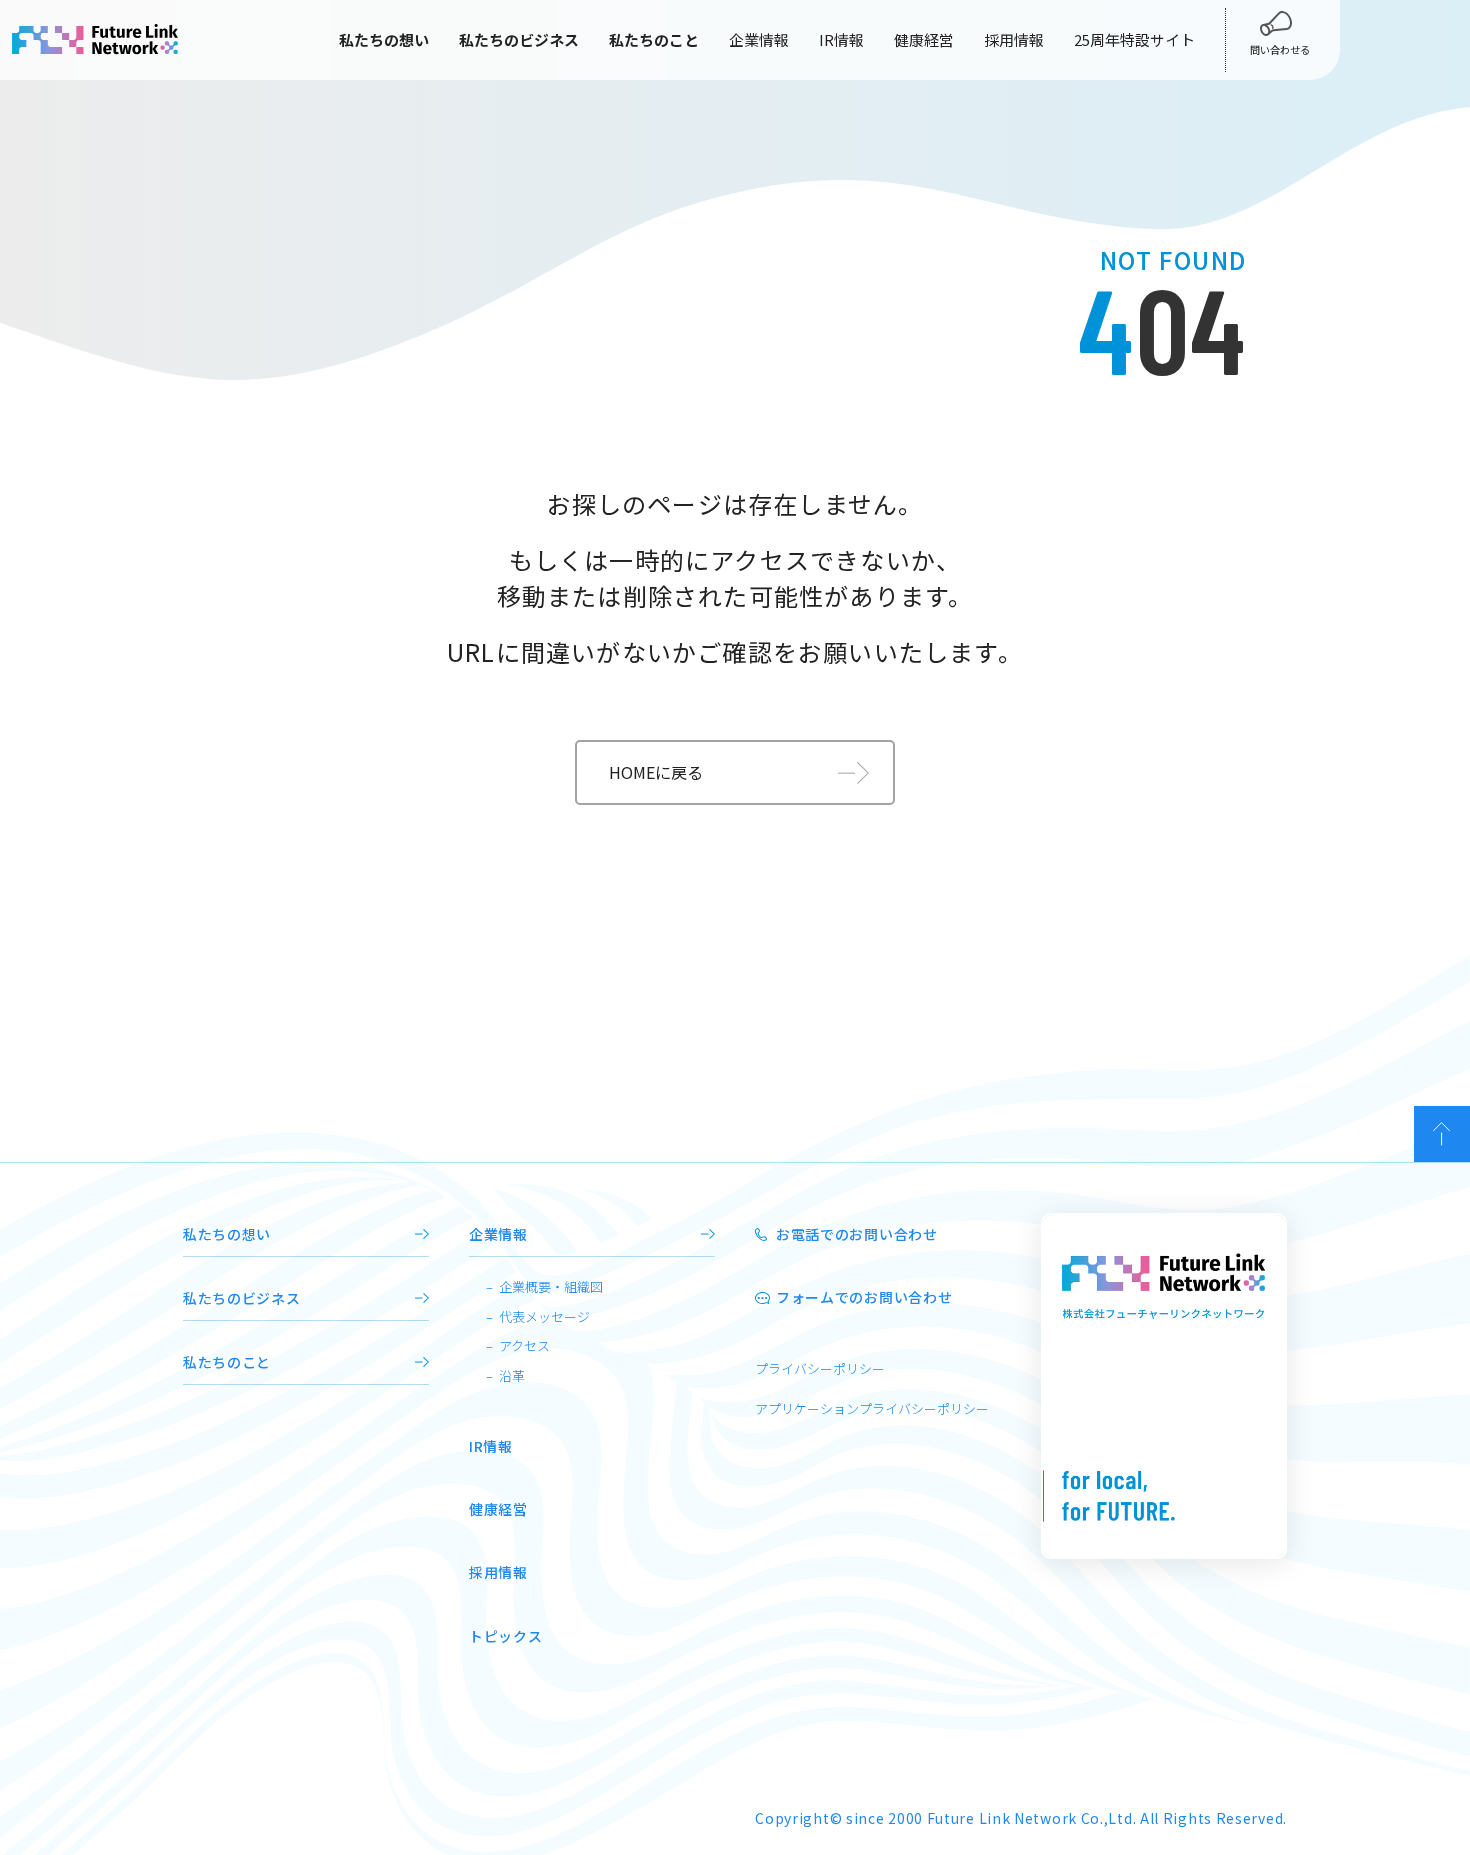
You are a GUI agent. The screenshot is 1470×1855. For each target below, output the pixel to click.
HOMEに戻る (656, 772)
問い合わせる (1280, 49)
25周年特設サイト (1134, 39)
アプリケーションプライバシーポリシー (872, 1408)
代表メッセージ (544, 1316)
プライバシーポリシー (820, 1368)
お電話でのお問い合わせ (857, 1234)
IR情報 (841, 39)
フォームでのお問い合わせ (864, 1297)
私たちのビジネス (242, 1298)
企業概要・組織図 (551, 1286)
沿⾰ (512, 1375)
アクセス (524, 1345)
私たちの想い (227, 1234)
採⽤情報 (498, 1572)
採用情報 (1014, 39)
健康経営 (924, 39)
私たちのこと (227, 1362)
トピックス (506, 1636)
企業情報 (759, 39)
